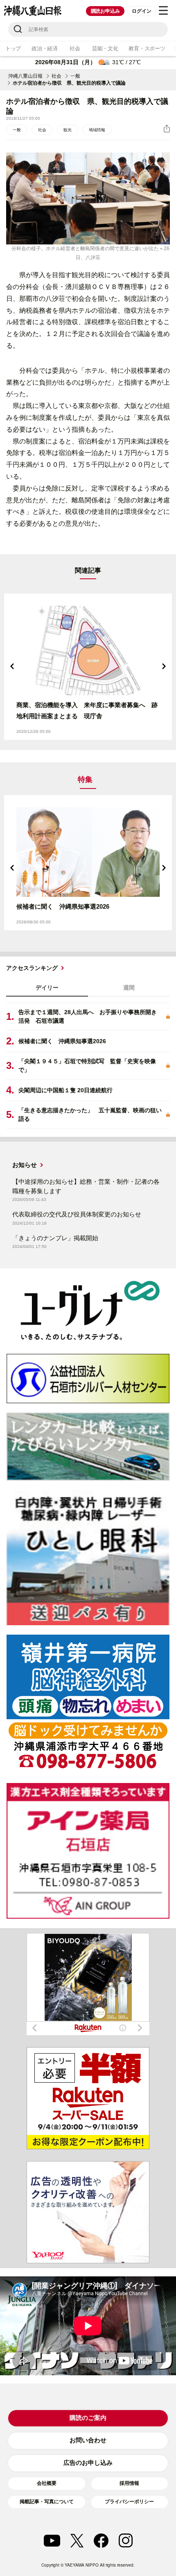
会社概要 (47, 2483)
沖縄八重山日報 (25, 76)
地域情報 (97, 130)
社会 (75, 48)
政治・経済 (45, 48)
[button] (12, 666)
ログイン (141, 11)
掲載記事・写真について (47, 2502)
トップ (13, 48)
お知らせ (25, 1165)
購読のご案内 (88, 2418)
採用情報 (129, 2483)
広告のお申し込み (88, 2463)
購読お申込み (105, 11)
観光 (68, 130)
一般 (75, 76)
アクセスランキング (32, 968)
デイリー (47, 988)
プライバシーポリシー (129, 2502)
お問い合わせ (88, 2440)
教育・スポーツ (147, 48)
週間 (129, 988)
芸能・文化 (105, 48)
